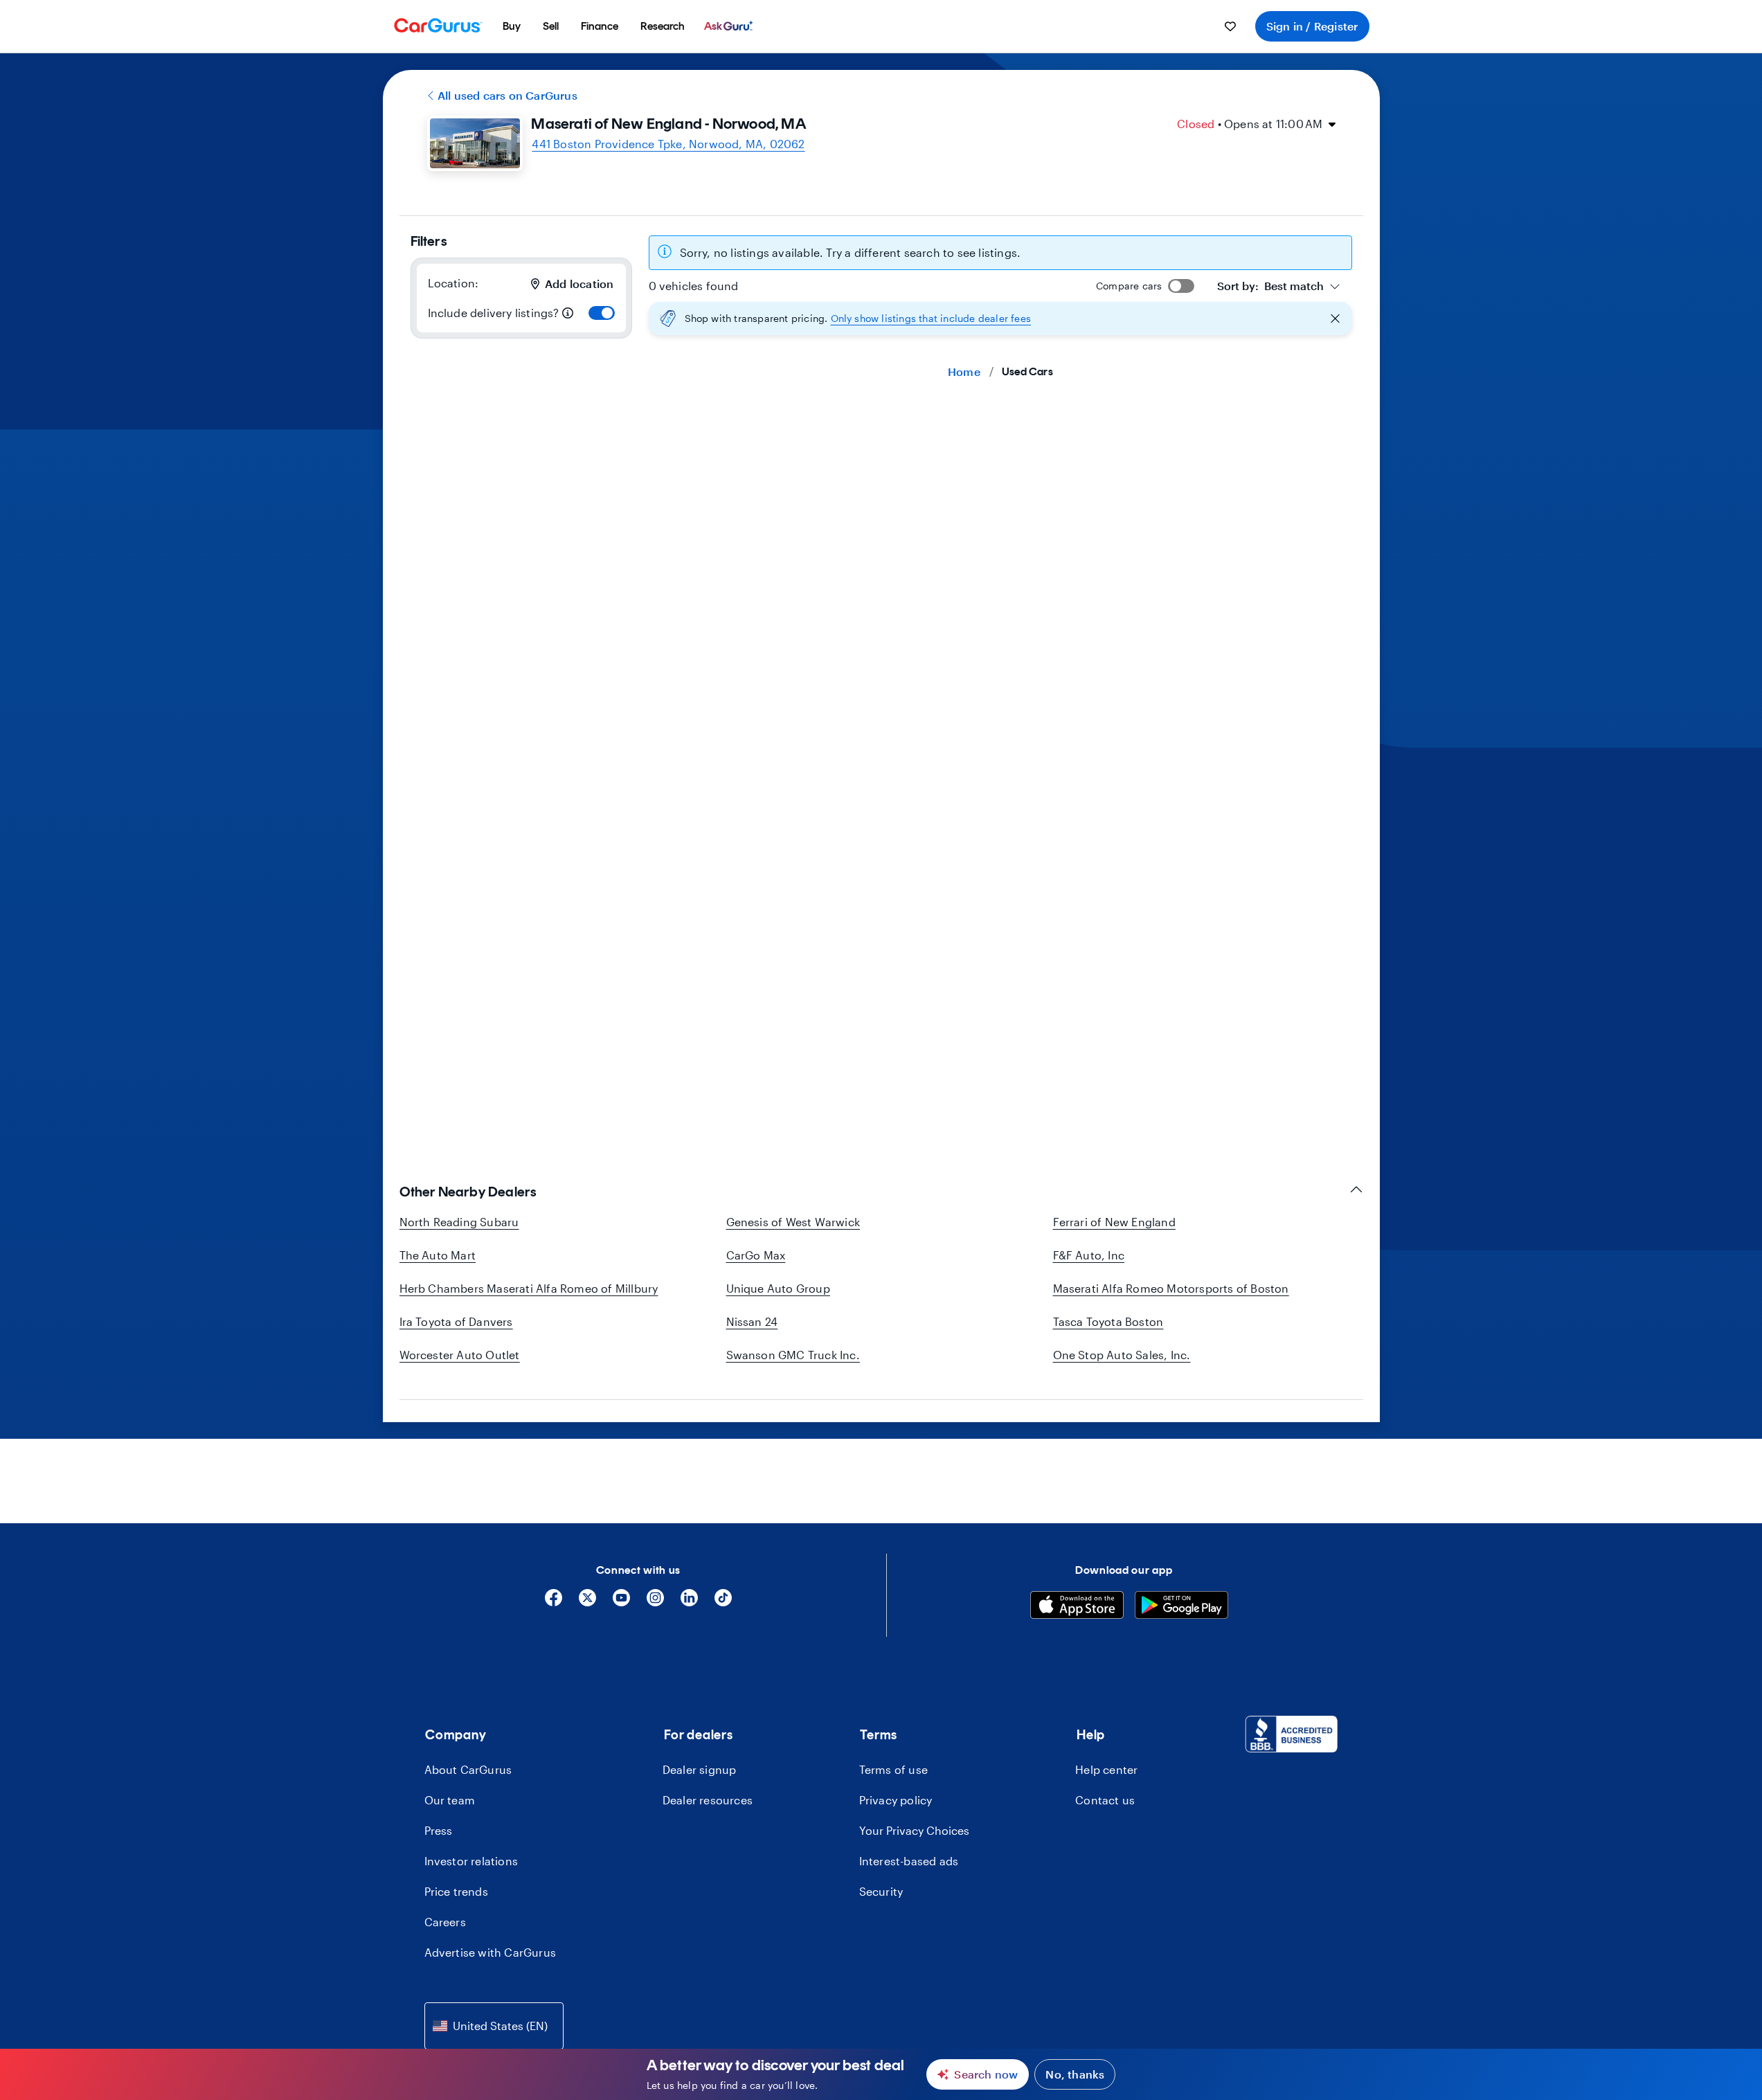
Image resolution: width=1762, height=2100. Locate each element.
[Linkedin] (689, 1603)
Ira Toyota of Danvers (456, 1321)
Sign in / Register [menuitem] (1312, 26)
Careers (445, 1922)
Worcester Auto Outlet (460, 1355)
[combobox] (1279, 286)
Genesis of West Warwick (793, 1222)
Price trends (456, 1891)
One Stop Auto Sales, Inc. (1122, 1355)
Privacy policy (896, 1800)
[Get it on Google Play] (1181, 1607)
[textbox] (1270, 286)
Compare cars (1129, 286)
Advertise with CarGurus (491, 1952)
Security (881, 1891)
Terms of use (893, 1769)
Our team (450, 1800)
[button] (1000, 318)
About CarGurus (468, 1769)
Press (439, 1830)
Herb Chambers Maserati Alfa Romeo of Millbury (529, 1288)
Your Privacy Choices (914, 1830)
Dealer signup (700, 1769)
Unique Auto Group (778, 1288)
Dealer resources (708, 1800)
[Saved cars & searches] (1230, 26)
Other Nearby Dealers (468, 1192)
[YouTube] (621, 1603)
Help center (1106, 1769)
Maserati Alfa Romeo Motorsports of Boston (1171, 1288)
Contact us (1105, 1800)
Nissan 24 (752, 1321)
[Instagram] (655, 1603)
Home (964, 371)
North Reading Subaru (459, 1222)
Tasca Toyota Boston (1108, 1321)
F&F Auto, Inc (1089, 1255)
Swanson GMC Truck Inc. (793, 1355)
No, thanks (1075, 2074)
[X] (587, 1603)
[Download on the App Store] (1077, 1607)
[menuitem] (512, 26)
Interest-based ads (909, 1861)
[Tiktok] (723, 1603)
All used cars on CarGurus (507, 95)
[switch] (602, 313)
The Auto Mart (438, 1255)
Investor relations (471, 1861)
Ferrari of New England (1114, 1222)
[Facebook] (554, 1603)
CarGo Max (756, 1255)
